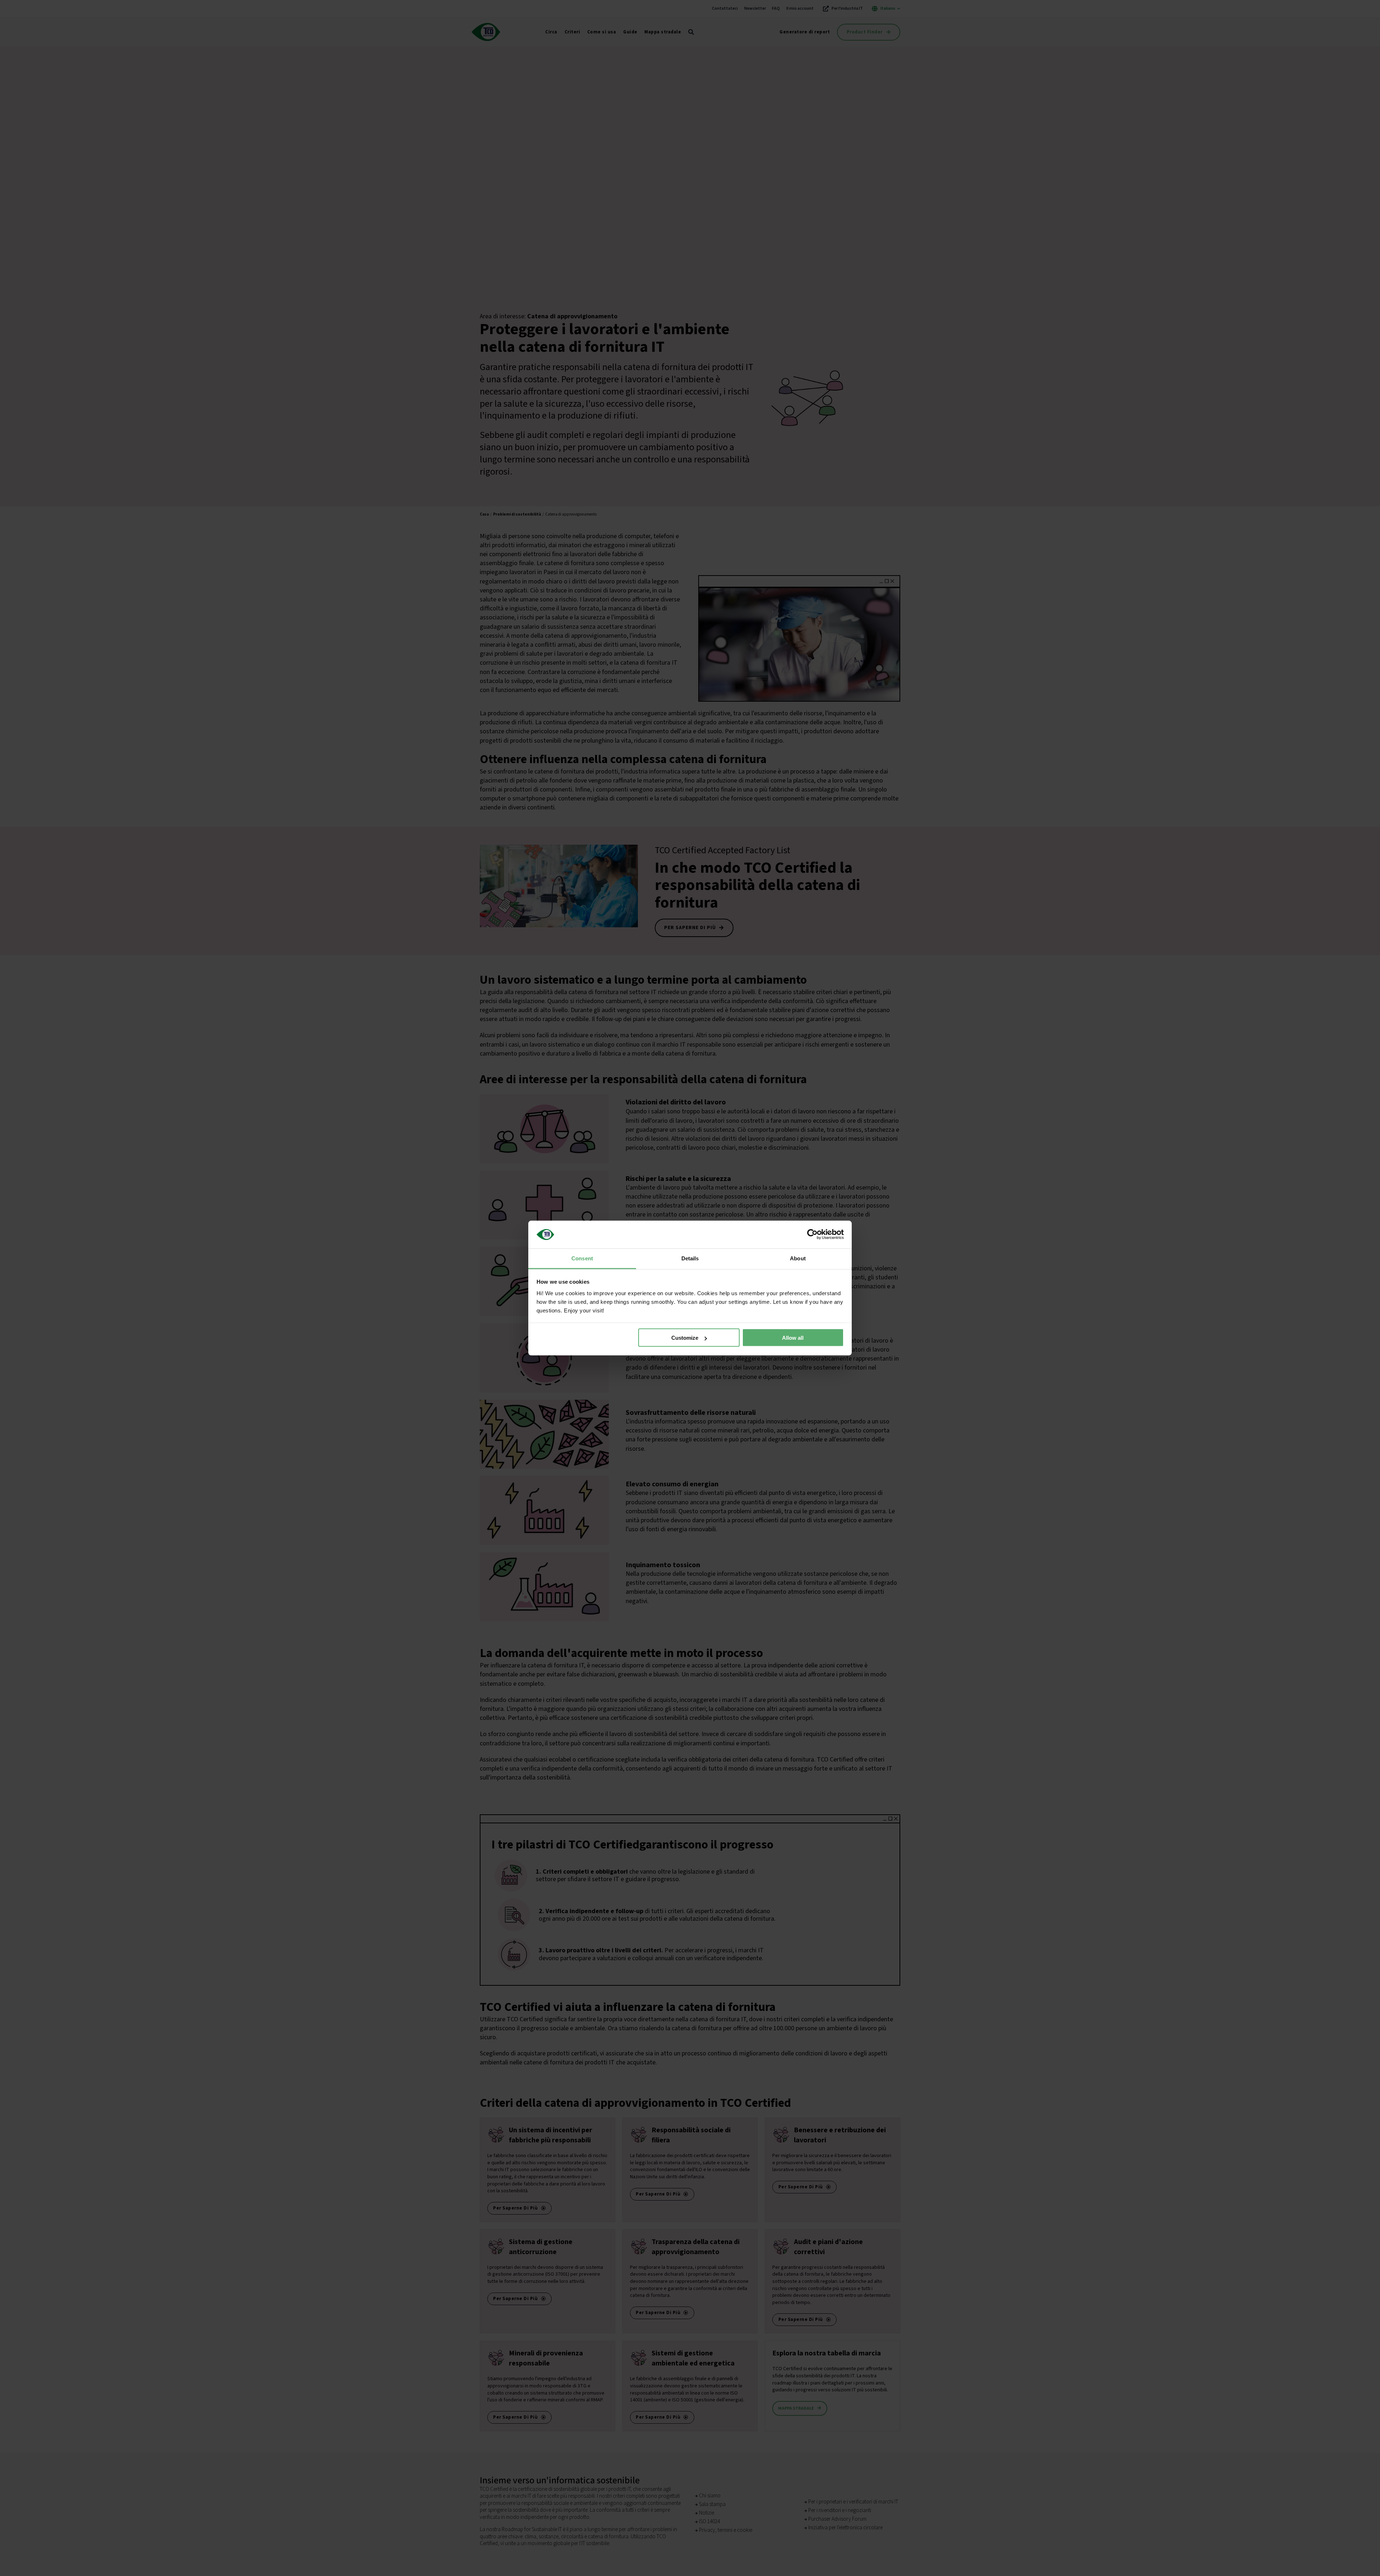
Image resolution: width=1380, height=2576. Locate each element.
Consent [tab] (582, 1258)
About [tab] (798, 1258)
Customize (685, 1338)
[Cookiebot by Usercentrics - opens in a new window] (812, 1234)
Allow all (793, 1338)
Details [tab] (690, 1258)
